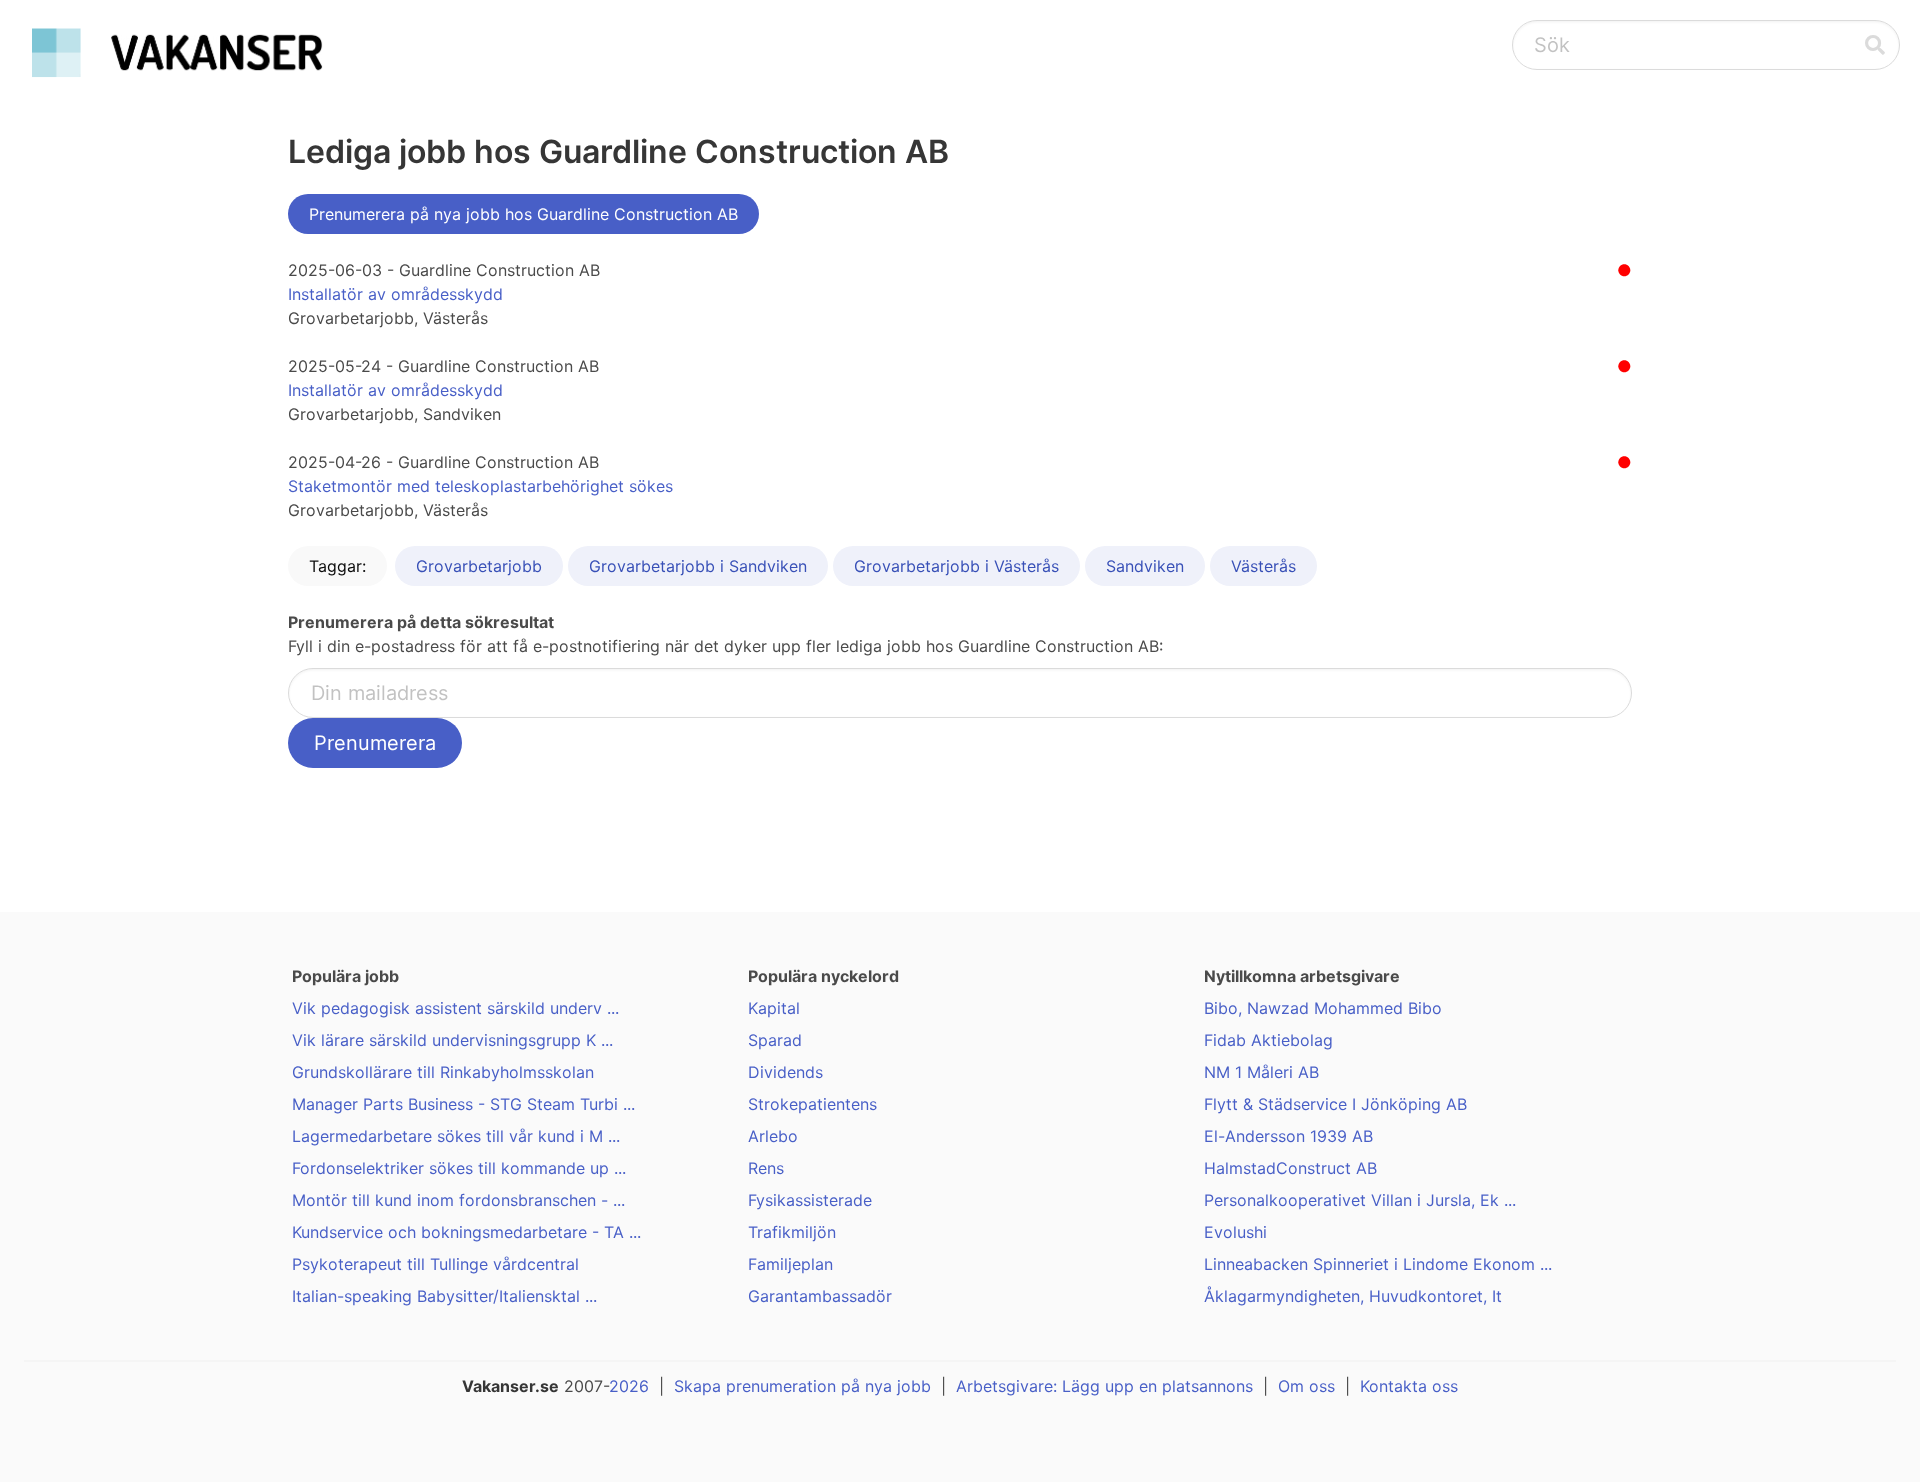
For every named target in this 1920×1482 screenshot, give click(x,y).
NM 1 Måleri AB (1261, 1072)
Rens (766, 1168)
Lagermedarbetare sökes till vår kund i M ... (456, 1136)
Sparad (775, 1040)
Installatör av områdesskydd (395, 294)
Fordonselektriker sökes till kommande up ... (459, 1168)
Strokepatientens (812, 1104)
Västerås (1263, 566)
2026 (629, 1386)
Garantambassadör (820, 1296)
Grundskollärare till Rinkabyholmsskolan (443, 1072)
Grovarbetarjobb (479, 566)
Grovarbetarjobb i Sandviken (698, 566)
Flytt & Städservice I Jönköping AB (1335, 1104)
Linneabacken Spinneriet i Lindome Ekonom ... (1378, 1264)
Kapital (774, 1008)
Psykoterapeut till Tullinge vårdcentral (435, 1264)
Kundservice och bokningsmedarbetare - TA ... (466, 1232)
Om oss (1306, 1386)
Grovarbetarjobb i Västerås (956, 566)
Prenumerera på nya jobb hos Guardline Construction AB (523, 214)
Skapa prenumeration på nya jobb (802, 1386)
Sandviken (1145, 566)
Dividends (785, 1072)
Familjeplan (790, 1264)
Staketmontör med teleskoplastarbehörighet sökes (480, 486)
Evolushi (1235, 1232)
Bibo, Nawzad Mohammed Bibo (1323, 1008)
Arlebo (773, 1136)
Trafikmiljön (792, 1232)
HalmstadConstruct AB (1290, 1168)
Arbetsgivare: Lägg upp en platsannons (1104, 1386)
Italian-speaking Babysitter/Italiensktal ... (444, 1296)
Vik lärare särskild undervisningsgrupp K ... (452, 1040)
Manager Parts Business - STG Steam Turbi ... (463, 1104)
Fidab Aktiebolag (1268, 1040)
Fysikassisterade (810, 1200)
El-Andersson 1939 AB (1288, 1136)
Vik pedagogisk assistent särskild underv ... (455, 1008)
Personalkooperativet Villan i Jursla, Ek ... (1360, 1200)
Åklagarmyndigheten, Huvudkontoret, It (1353, 1296)
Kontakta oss (1409, 1386)
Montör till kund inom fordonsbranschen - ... (458, 1200)
